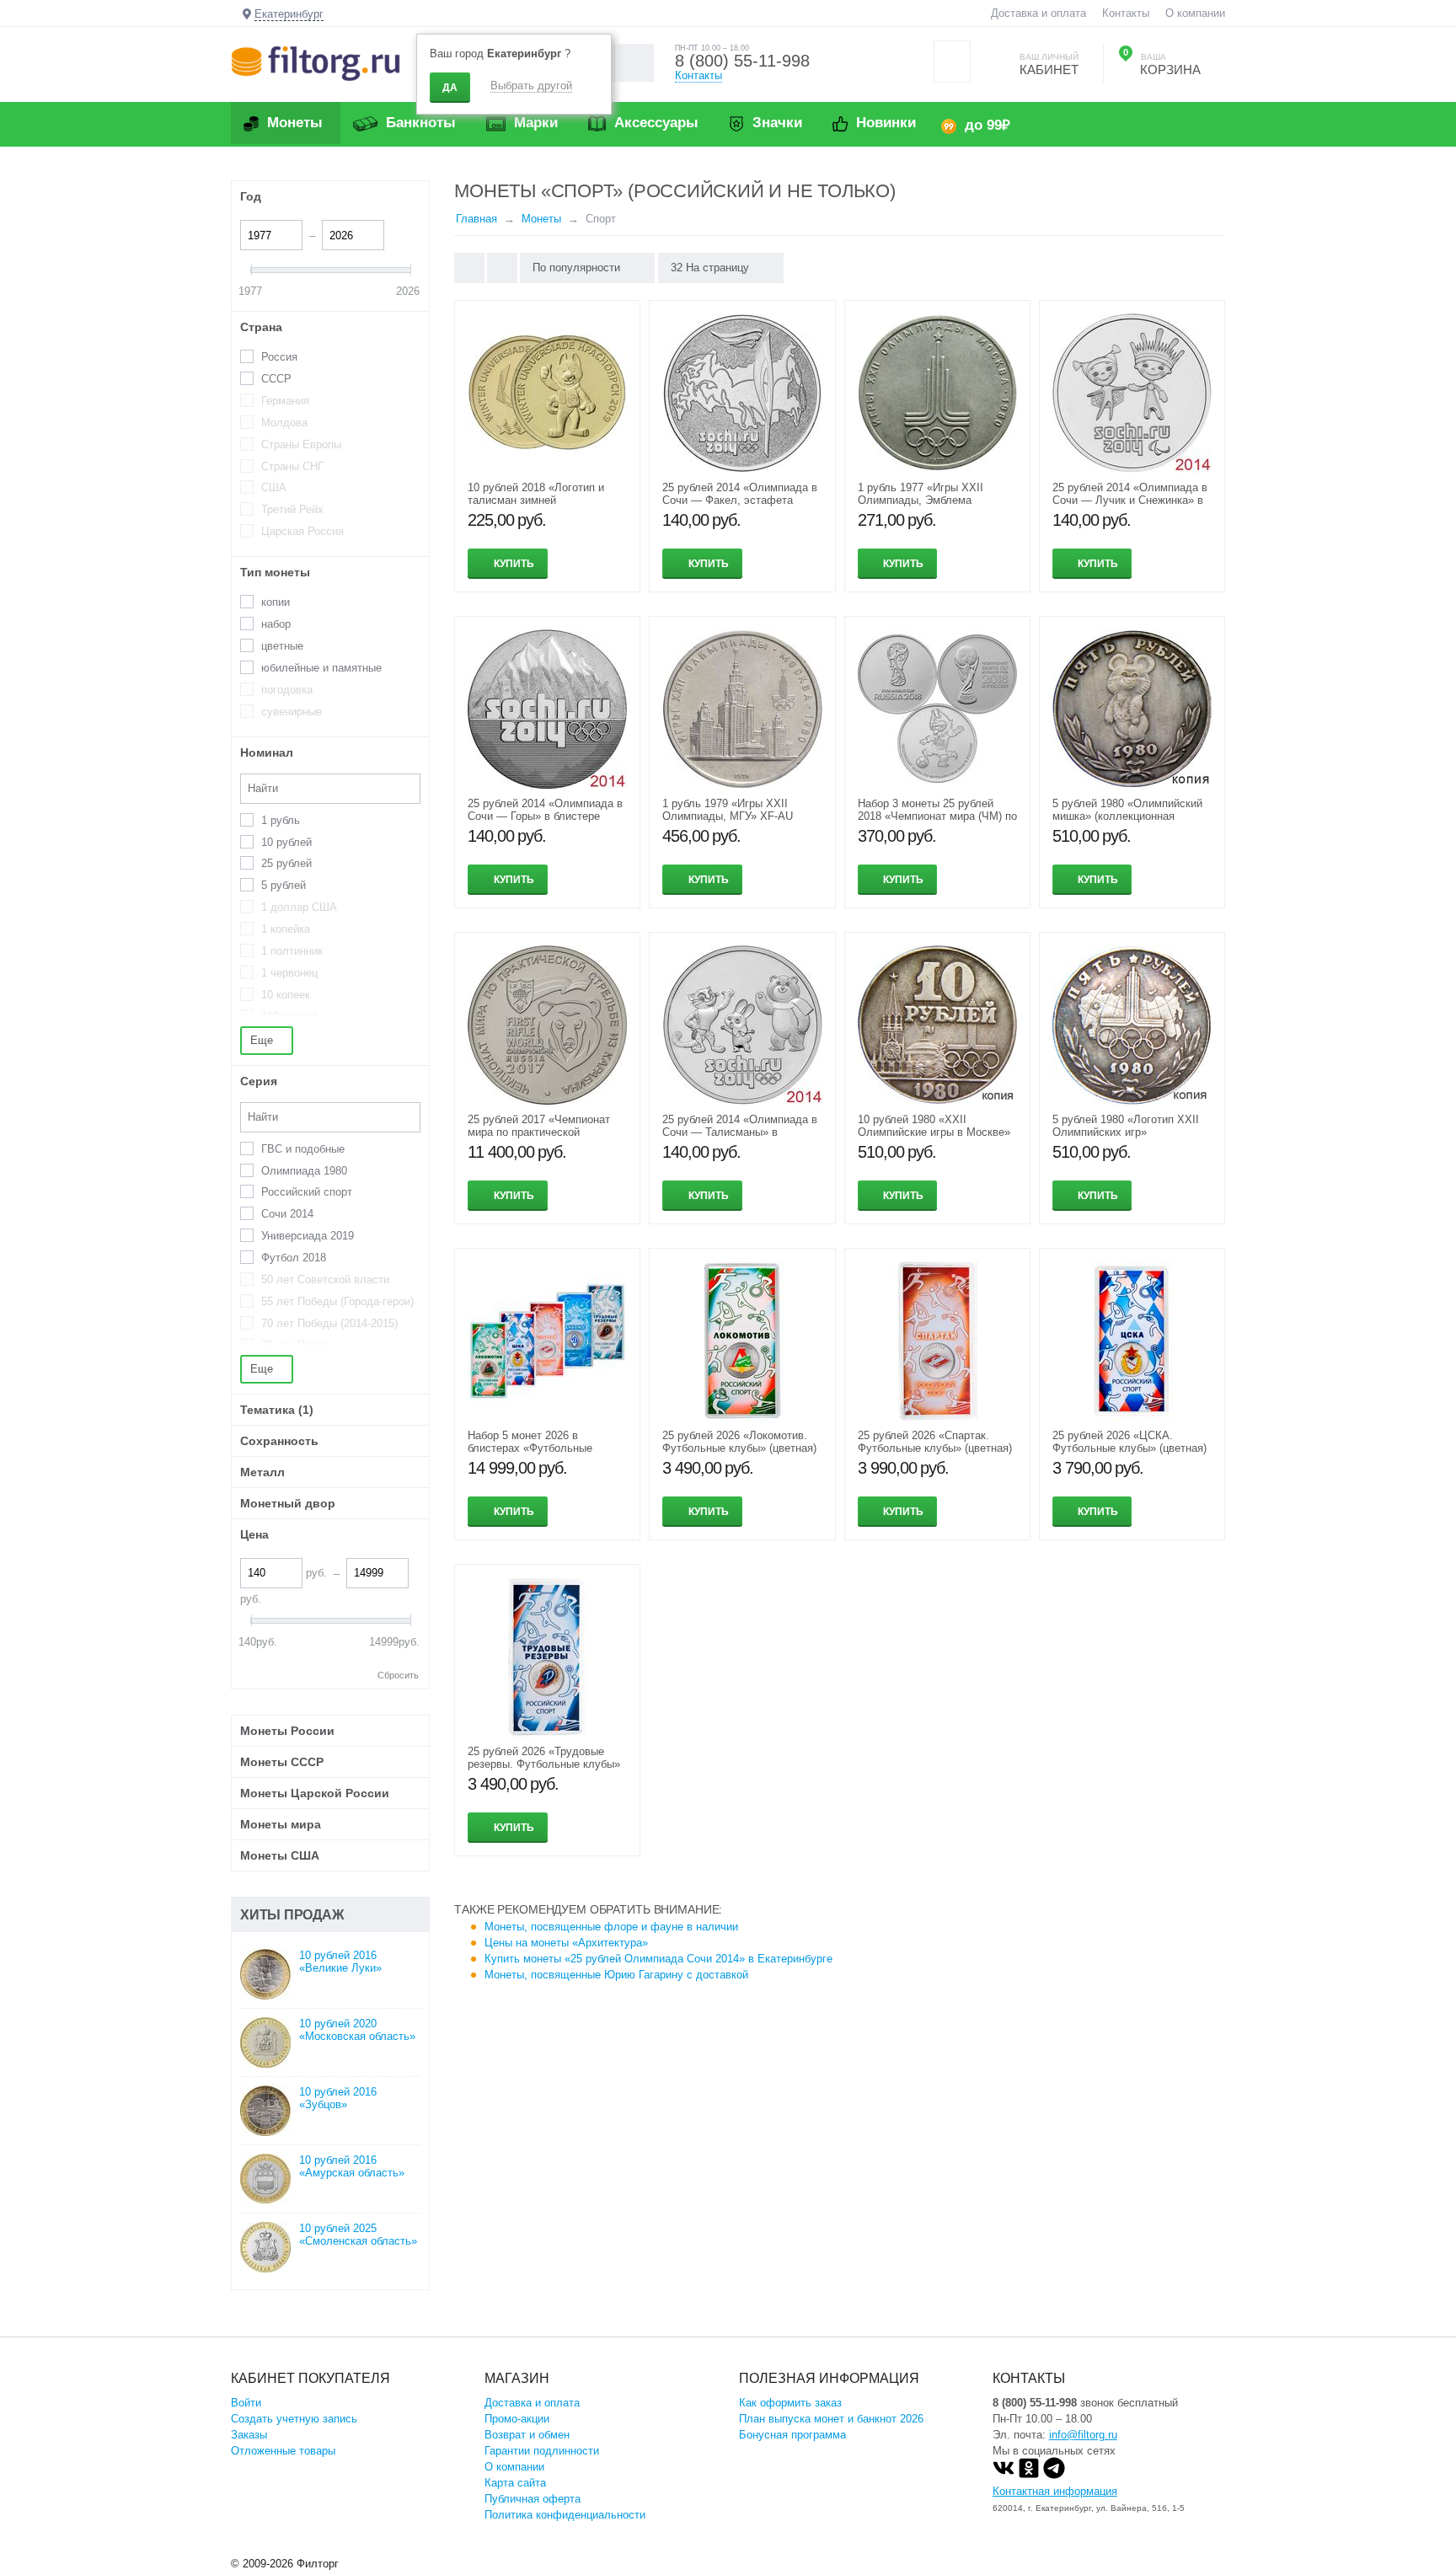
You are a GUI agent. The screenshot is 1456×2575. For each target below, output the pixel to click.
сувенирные (292, 712)
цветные (282, 646)
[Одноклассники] (1029, 2475)
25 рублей (286, 863)
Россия (279, 357)
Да (450, 88)
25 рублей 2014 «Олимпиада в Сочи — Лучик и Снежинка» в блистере (1130, 500)
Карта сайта (515, 2483)
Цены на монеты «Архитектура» (566, 1943)
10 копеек (286, 995)
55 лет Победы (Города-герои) (337, 1301)
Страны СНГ (292, 466)
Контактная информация (1055, 2491)
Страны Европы (301, 444)
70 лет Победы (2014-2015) (329, 1323)
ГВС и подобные (303, 1149)
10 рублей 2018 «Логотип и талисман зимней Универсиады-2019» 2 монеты (543, 500)
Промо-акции (517, 2419)
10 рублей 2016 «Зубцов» (338, 2098)
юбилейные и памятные (321, 668)
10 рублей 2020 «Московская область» (357, 2030)
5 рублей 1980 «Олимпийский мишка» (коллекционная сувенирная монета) (1127, 816)
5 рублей (284, 885)
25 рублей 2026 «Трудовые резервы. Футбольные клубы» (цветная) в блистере (544, 1764)
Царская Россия (302, 531)
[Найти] (635, 63)
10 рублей (286, 842)
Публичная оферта (533, 2499)
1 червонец (289, 973)
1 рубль (281, 820)
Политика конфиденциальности (565, 2515)
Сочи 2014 (287, 1214)
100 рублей (289, 1017)
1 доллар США (299, 907)
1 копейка (286, 929)
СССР (276, 379)
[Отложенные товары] (952, 62)
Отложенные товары (283, 2451)
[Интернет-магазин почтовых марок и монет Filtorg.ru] (316, 63)
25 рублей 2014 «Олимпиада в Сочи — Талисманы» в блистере (740, 1132)
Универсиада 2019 (308, 1236)
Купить (514, 564)
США (274, 487)
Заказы (249, 2435)
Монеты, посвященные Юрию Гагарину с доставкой (616, 1975)
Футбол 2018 (294, 1258)
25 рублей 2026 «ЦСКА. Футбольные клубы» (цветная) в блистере (1129, 1448)
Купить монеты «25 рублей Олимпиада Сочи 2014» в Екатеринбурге (658, 1959)
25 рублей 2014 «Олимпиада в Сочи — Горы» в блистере (545, 810)
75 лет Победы (299, 1345)
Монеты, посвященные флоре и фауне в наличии (611, 1927)
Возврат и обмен (527, 2435)
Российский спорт (307, 1192)
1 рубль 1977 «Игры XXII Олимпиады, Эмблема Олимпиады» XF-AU (921, 500)
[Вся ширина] (469, 268)
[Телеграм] (1054, 2475)
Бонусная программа (792, 2435)
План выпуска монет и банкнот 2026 (831, 2419)
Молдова (284, 423)
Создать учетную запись (294, 2419)
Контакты (1126, 13)
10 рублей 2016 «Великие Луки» (340, 1962)
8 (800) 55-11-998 (742, 61)
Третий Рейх (292, 509)
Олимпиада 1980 (304, 1171)
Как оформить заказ (790, 2403)
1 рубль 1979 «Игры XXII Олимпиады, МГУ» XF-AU (728, 810)
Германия (285, 401)
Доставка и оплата (1038, 13)
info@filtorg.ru (1083, 2435)
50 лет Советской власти (325, 1279)
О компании (1195, 13)
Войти (246, 2403)
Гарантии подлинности (542, 2451)
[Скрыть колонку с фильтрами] (502, 268)
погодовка (287, 690)
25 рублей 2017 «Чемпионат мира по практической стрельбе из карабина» (539, 1132)
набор (276, 624)
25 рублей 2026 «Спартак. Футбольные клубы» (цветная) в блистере (935, 1448)
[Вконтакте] (1004, 2475)
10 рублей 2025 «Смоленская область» (358, 2235)
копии (276, 602)
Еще (263, 1040)
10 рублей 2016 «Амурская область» (352, 2166)
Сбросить (398, 1675)
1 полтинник (292, 951)
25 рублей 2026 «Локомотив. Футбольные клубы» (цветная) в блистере (739, 1448)
